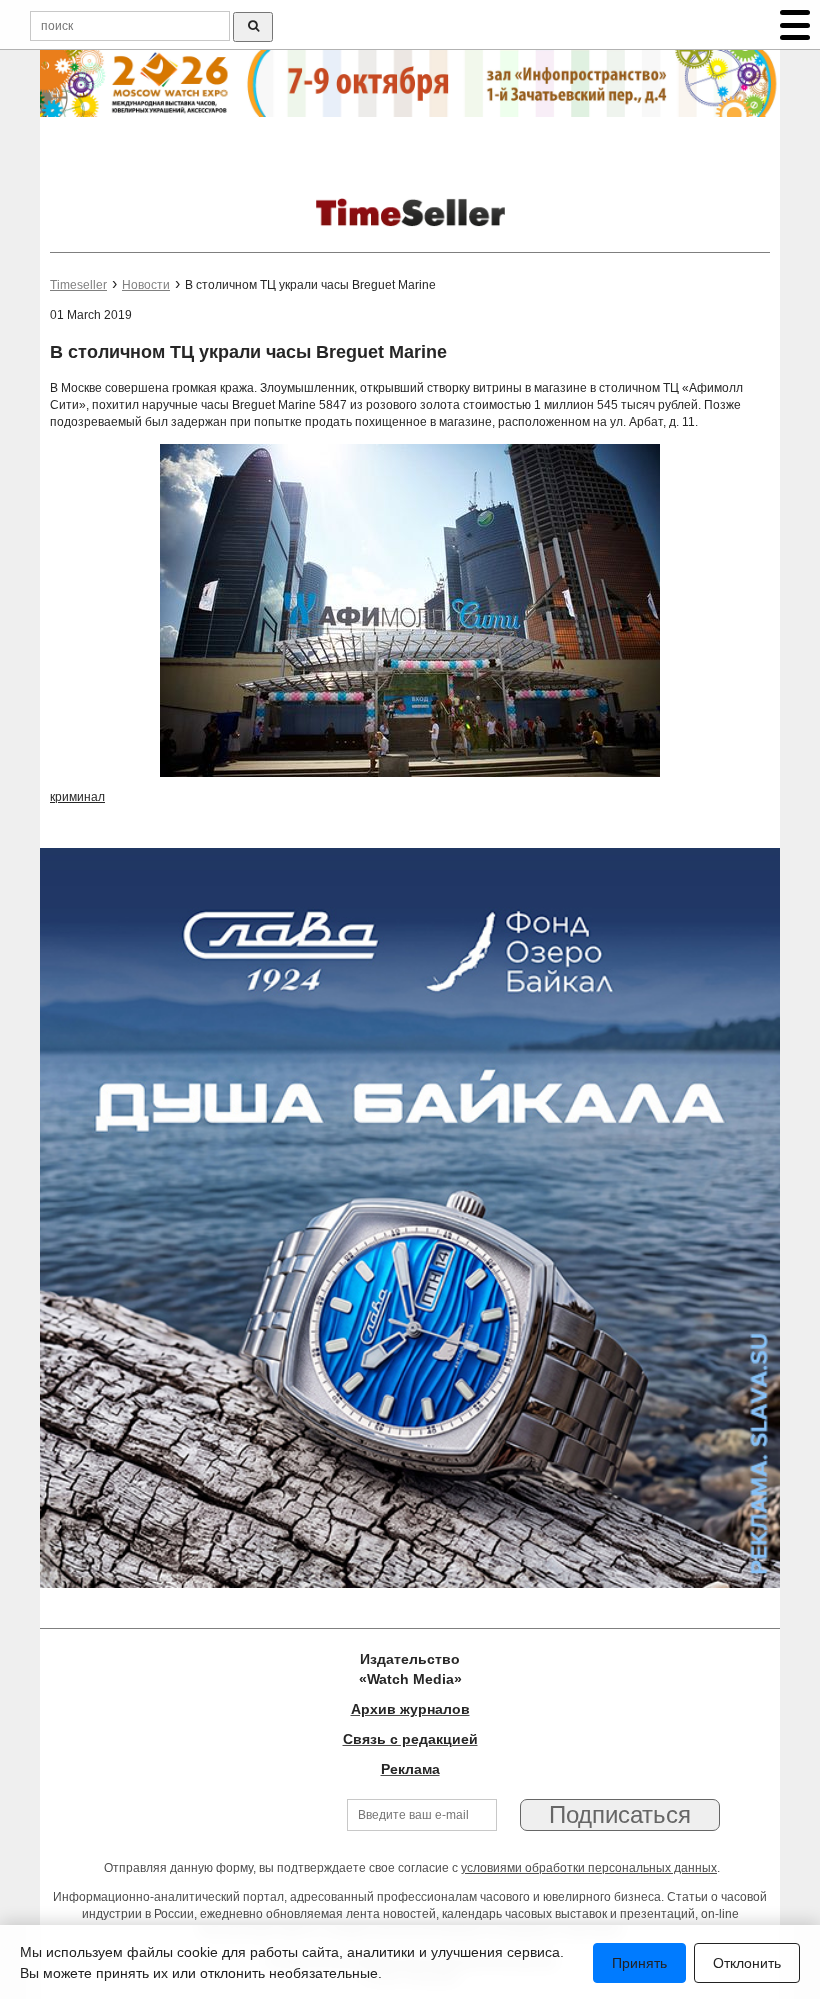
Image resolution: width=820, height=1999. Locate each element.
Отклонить (747, 1963)
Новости (146, 285)
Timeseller (78, 285)
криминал (77, 797)
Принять (639, 1963)
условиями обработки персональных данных (589, 1868)
